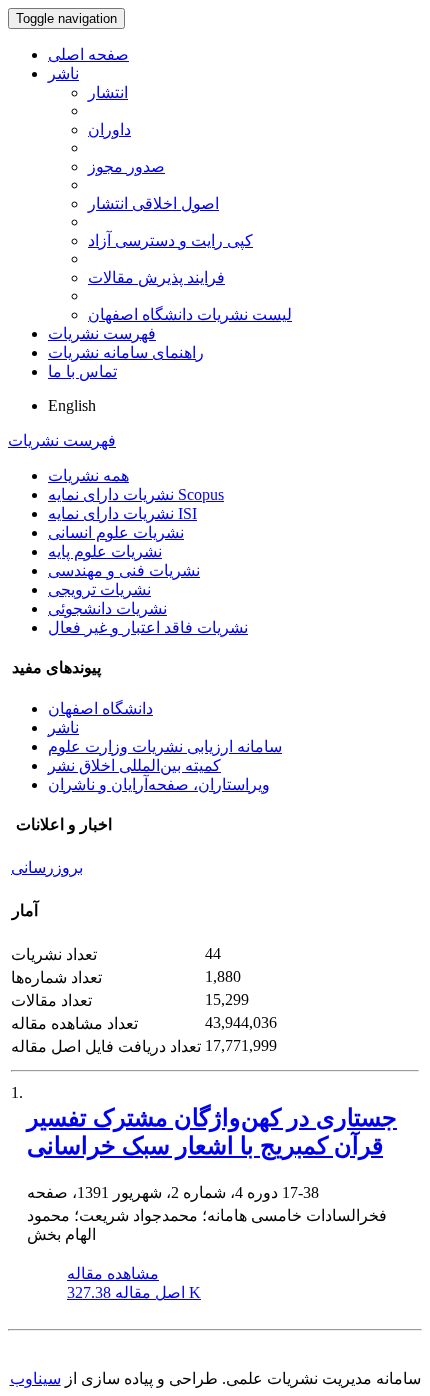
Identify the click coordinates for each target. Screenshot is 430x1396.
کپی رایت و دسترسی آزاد (170, 240)
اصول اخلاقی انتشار (153, 203)
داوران (109, 129)
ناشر (63, 73)
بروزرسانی (47, 867)
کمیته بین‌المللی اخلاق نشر (134, 765)
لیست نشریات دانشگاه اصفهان (190, 314)
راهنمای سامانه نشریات (126, 352)
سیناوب (35, 1378)
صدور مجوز (126, 166)
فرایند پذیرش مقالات (156, 277)
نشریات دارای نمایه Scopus (136, 494)
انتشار (108, 92)
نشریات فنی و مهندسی (124, 570)
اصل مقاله (134, 1292)
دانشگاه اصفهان (100, 708)
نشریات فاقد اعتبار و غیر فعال (148, 627)
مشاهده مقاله (113, 1273)
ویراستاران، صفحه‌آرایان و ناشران (159, 784)
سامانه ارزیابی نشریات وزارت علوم (165, 746)
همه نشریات (88, 475)
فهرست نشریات (102, 333)
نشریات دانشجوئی (107, 608)
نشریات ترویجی (99, 589)
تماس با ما (82, 371)
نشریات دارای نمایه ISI (122, 513)
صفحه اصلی (88, 54)
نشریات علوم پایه (105, 551)
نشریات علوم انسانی (116, 532)
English (72, 405)
